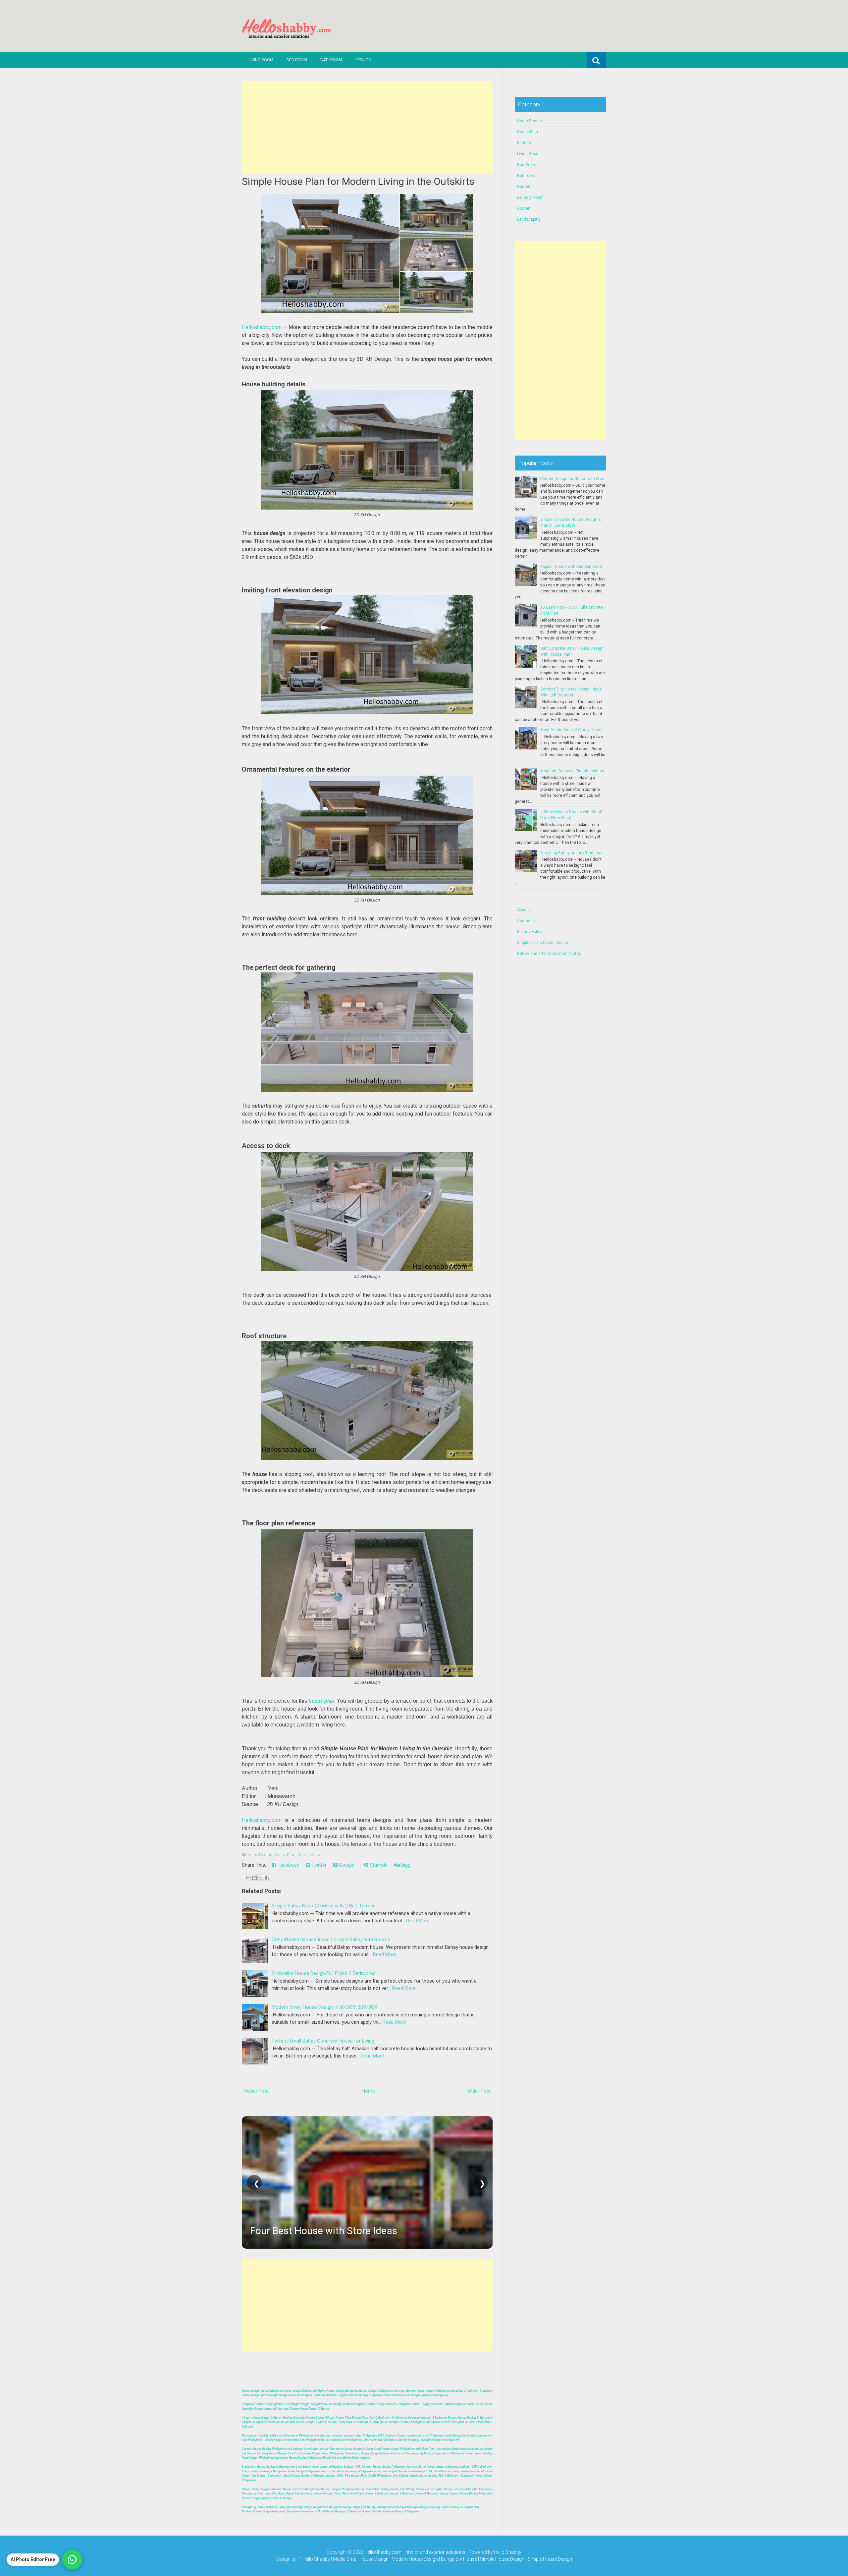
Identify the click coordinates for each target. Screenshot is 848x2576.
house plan (321, 1701)
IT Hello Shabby (314, 2559)
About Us (525, 910)
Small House (309, 1855)
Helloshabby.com (262, 327)
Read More (418, 1921)
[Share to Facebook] (267, 1878)
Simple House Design (550, 2559)
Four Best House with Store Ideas (324, 2231)
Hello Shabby (508, 2552)
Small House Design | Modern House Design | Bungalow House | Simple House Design (436, 2559)
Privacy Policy (530, 932)
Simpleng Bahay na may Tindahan (571, 853)
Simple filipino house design (543, 943)
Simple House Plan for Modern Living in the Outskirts (358, 181)
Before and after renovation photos (549, 954)
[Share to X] (261, 1878)
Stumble (378, 1865)
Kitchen (363, 60)
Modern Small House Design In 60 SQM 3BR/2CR (324, 2007)
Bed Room (297, 60)
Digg (405, 1865)
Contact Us (527, 921)
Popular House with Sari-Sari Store (571, 567)
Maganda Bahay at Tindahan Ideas (572, 771)
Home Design (260, 1855)
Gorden (524, 208)
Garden (524, 187)
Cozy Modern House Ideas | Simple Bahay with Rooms (331, 1940)
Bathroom (331, 60)
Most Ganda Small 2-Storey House (571, 730)
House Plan (285, 1855)
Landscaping (529, 219)
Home (368, 2091)
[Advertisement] (367, 128)
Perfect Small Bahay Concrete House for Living (323, 2041)
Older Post (479, 2091)
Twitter (318, 1865)
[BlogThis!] (254, 1878)
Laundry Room (530, 197)
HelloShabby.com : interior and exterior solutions (415, 2552)
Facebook (288, 1865)
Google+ (347, 1865)
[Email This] (248, 1878)
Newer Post (256, 2091)
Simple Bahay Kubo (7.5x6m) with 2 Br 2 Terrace (324, 1906)
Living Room (261, 60)
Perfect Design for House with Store (573, 479)
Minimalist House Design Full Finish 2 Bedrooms (324, 1973)
